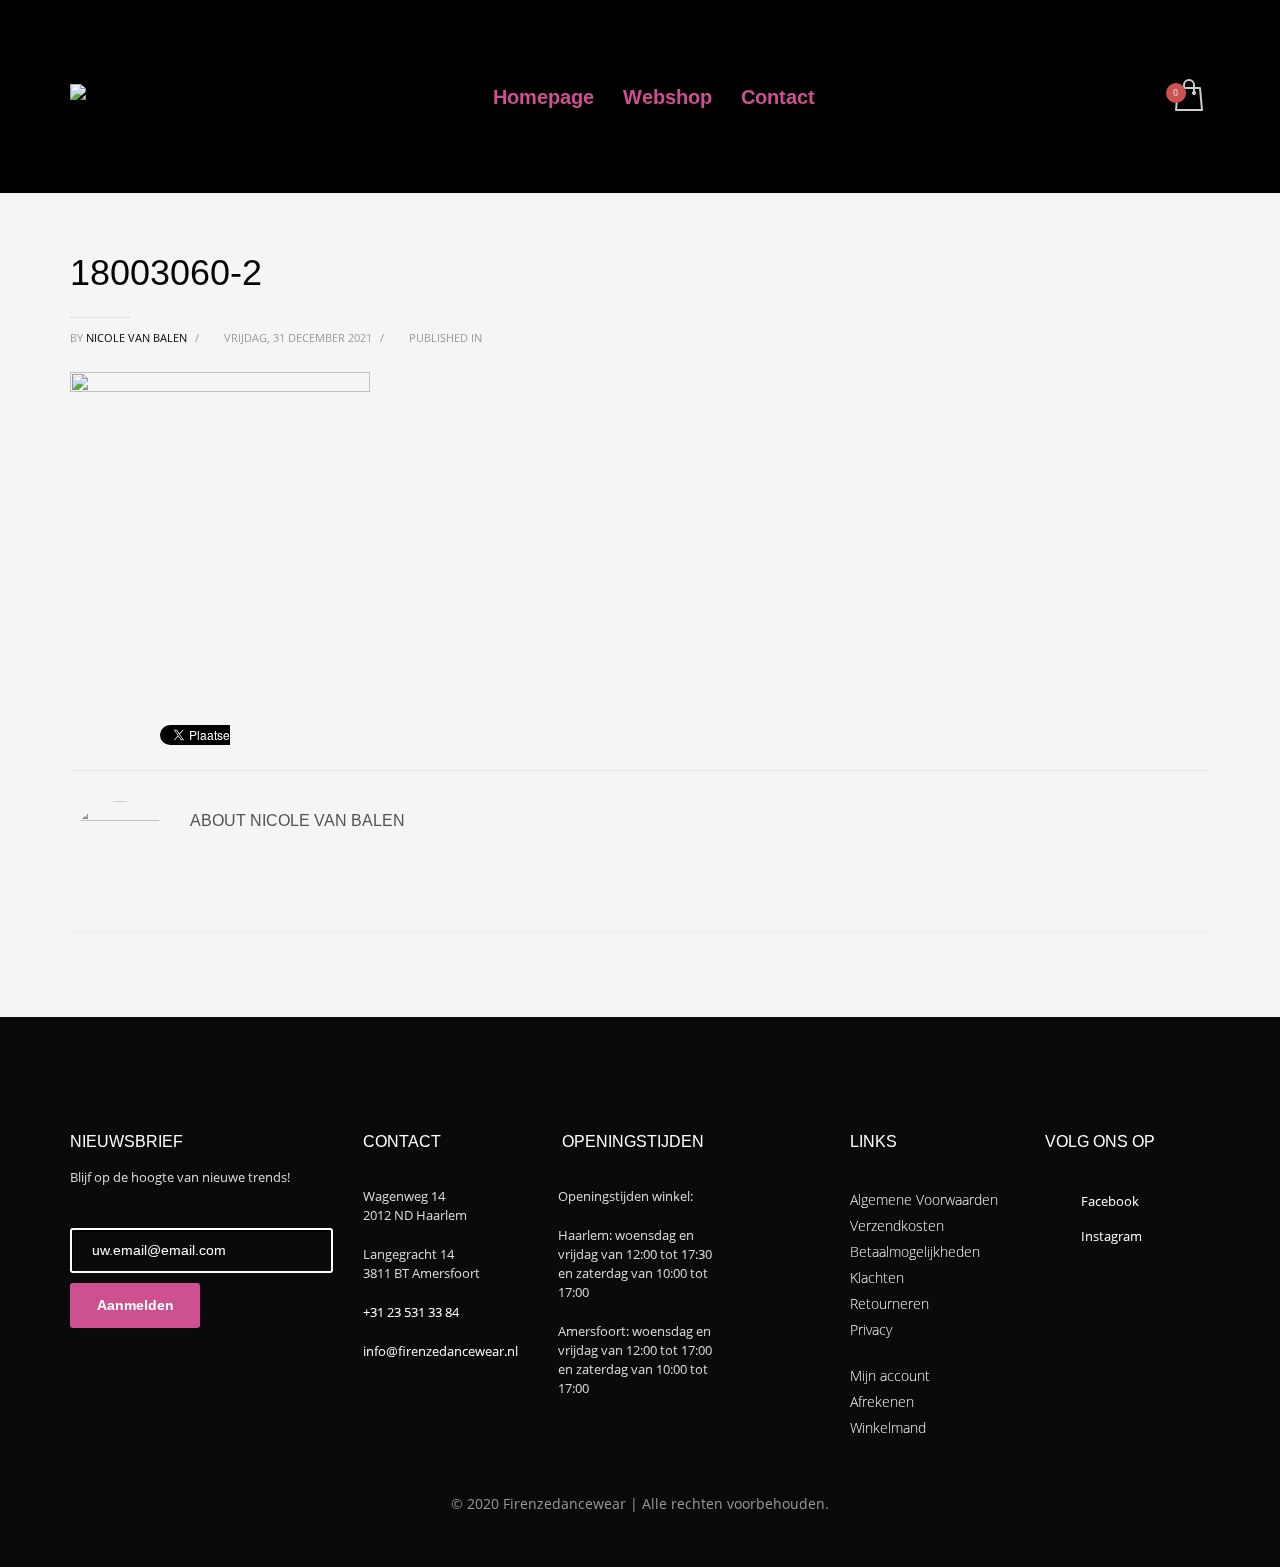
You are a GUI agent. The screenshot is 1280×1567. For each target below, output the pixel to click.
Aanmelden (135, 1305)
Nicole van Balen (138, 337)
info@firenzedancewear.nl (440, 1351)
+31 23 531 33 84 (411, 1312)
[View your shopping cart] (1187, 97)
